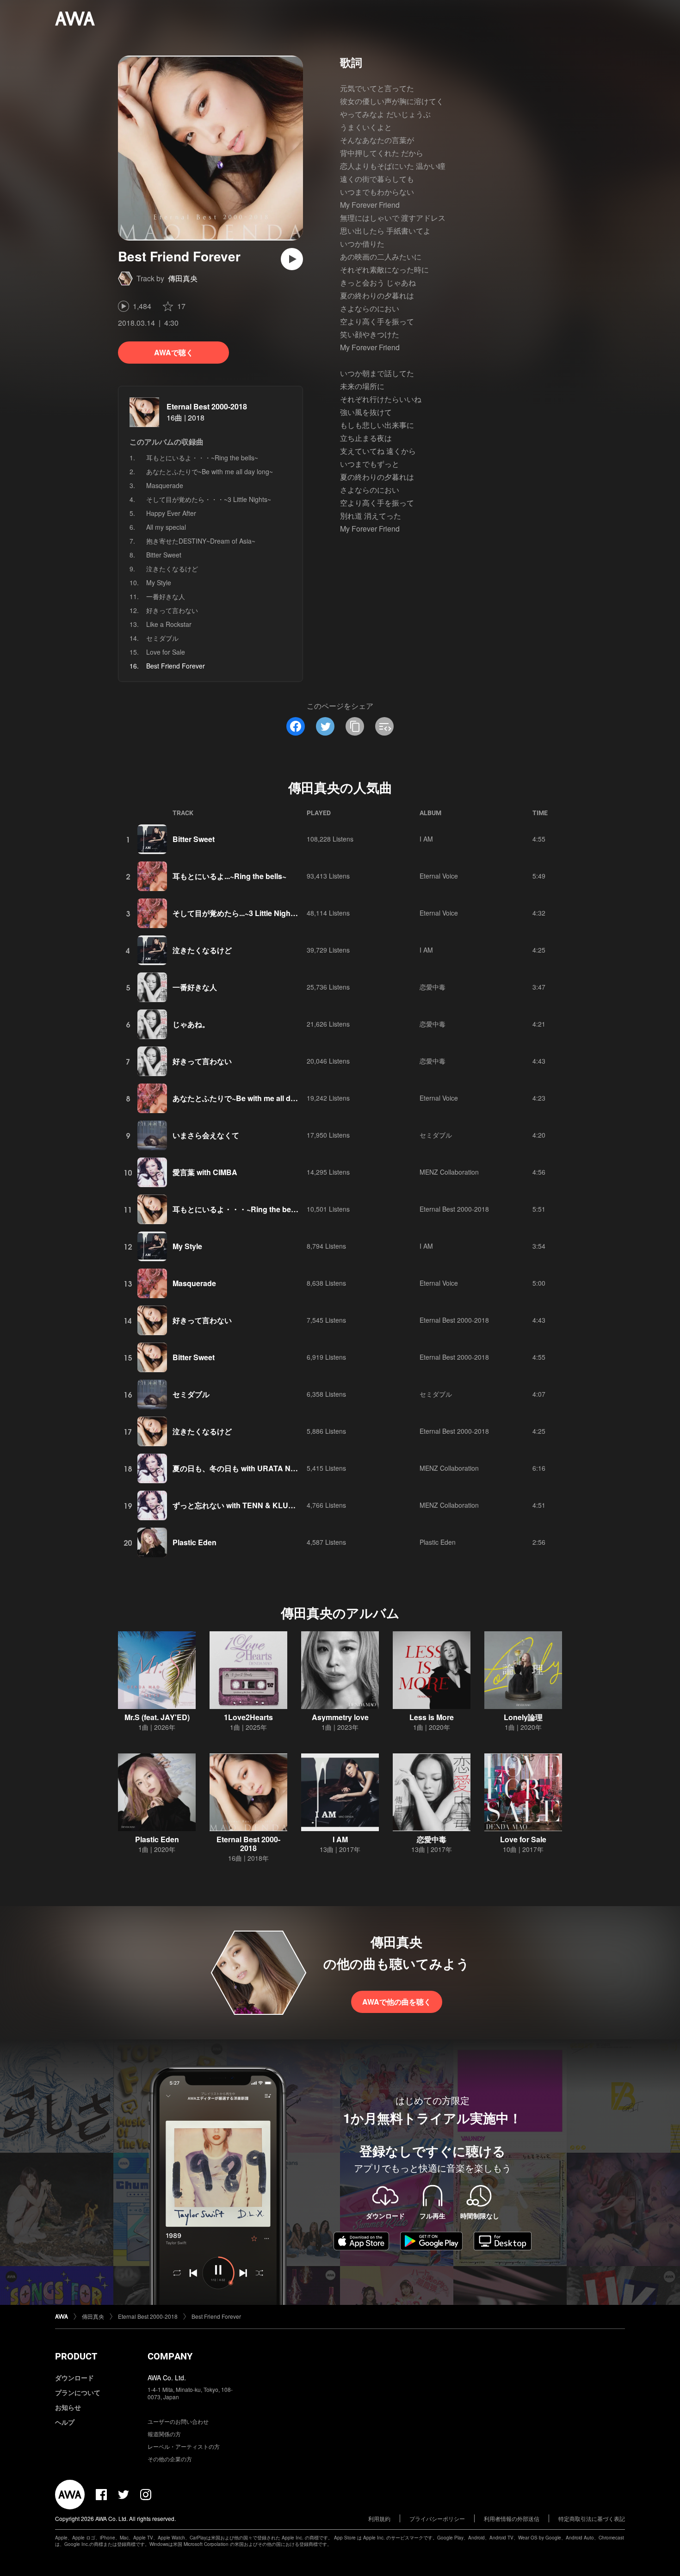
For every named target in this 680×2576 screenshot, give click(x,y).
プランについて (78, 2392)
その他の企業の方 (170, 2459)
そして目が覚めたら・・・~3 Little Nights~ (209, 499)
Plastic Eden (195, 1542)
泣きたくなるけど (172, 569)
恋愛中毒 (433, 987)
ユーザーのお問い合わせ (178, 2421)
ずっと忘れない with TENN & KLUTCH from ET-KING (263, 1505)
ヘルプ (65, 2422)
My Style (159, 582)
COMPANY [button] (170, 2356)
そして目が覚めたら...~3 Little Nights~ (237, 913)
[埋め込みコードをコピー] (384, 726)
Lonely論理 (523, 1717)
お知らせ (68, 2407)
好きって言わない (172, 610)
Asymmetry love (340, 1717)
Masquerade (165, 485)
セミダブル (162, 638)
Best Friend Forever (216, 2316)
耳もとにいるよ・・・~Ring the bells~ (202, 458)
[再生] (292, 259)
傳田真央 (183, 278)
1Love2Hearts (248, 1717)
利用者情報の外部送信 (512, 2518)
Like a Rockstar (169, 624)
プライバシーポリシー (437, 2518)
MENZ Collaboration (449, 1172)
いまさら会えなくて (206, 1135)
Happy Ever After (171, 513)
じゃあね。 (191, 1024)
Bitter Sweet (164, 555)
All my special (166, 527)
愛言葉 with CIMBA (205, 1172)
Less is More (432, 1717)
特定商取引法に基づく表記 (592, 2518)
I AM (426, 839)
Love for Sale (166, 652)
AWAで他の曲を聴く (397, 2002)
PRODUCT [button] (76, 2356)
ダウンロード (74, 2378)
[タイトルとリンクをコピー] (355, 726)
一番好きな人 (166, 596)
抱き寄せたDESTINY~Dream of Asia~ (201, 541)
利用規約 (379, 2518)
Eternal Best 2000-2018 (207, 406)
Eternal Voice (439, 876)
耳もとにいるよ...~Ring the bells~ (229, 876)
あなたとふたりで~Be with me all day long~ (210, 471)
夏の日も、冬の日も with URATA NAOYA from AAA (260, 1468)
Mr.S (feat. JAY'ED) (157, 1717)
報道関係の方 (164, 2434)
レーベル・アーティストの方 (184, 2446)
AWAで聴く (174, 352)
